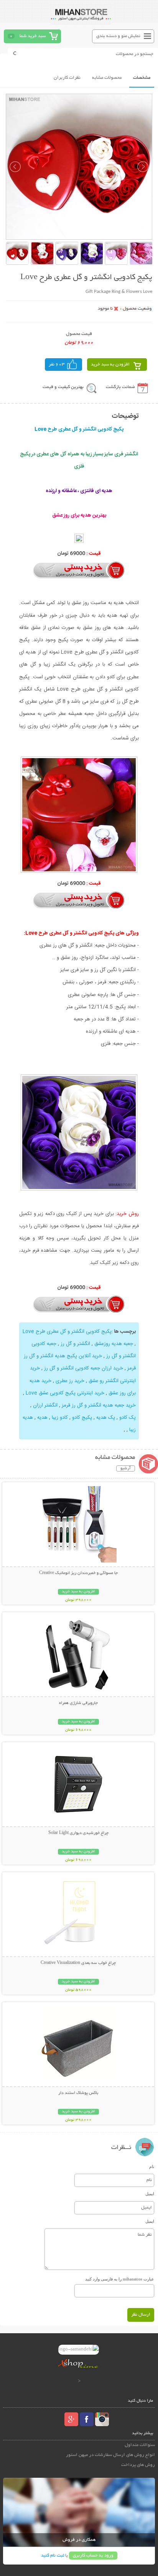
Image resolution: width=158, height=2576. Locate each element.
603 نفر (57, 365)
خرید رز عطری (70, 1381)
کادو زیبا (60, 1418)
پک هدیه (106, 1418)
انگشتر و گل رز (75, 1344)
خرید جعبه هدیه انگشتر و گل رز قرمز (99, 1405)
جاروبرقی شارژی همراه (78, 1703)
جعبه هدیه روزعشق (114, 1344)
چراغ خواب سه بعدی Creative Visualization (78, 1963)
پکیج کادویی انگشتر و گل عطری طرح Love (67, 1332)
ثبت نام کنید (53, 2556)
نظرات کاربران (67, 78)
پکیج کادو (82, 1418)
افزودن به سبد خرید (110, 365)
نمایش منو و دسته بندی (118, 36)
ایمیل (150, 2194)
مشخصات (142, 78)
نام (152, 2167)
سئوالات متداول (140, 2445)
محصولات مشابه (107, 78)
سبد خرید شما (33, 36)
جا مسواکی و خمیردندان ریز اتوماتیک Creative (78, 1573)
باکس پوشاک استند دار (78, 2093)
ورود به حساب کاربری (93, 2556)
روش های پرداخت (138, 2465)
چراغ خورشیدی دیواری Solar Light (78, 1833)
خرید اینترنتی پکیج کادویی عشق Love (65, 1393)
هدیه (42, 1418)
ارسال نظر (141, 2315)
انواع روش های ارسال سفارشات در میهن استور (110, 2455)
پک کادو (128, 1418)
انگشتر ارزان (45, 1405)
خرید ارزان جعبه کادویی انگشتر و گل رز (84, 1368)
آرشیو (126, 1468)
